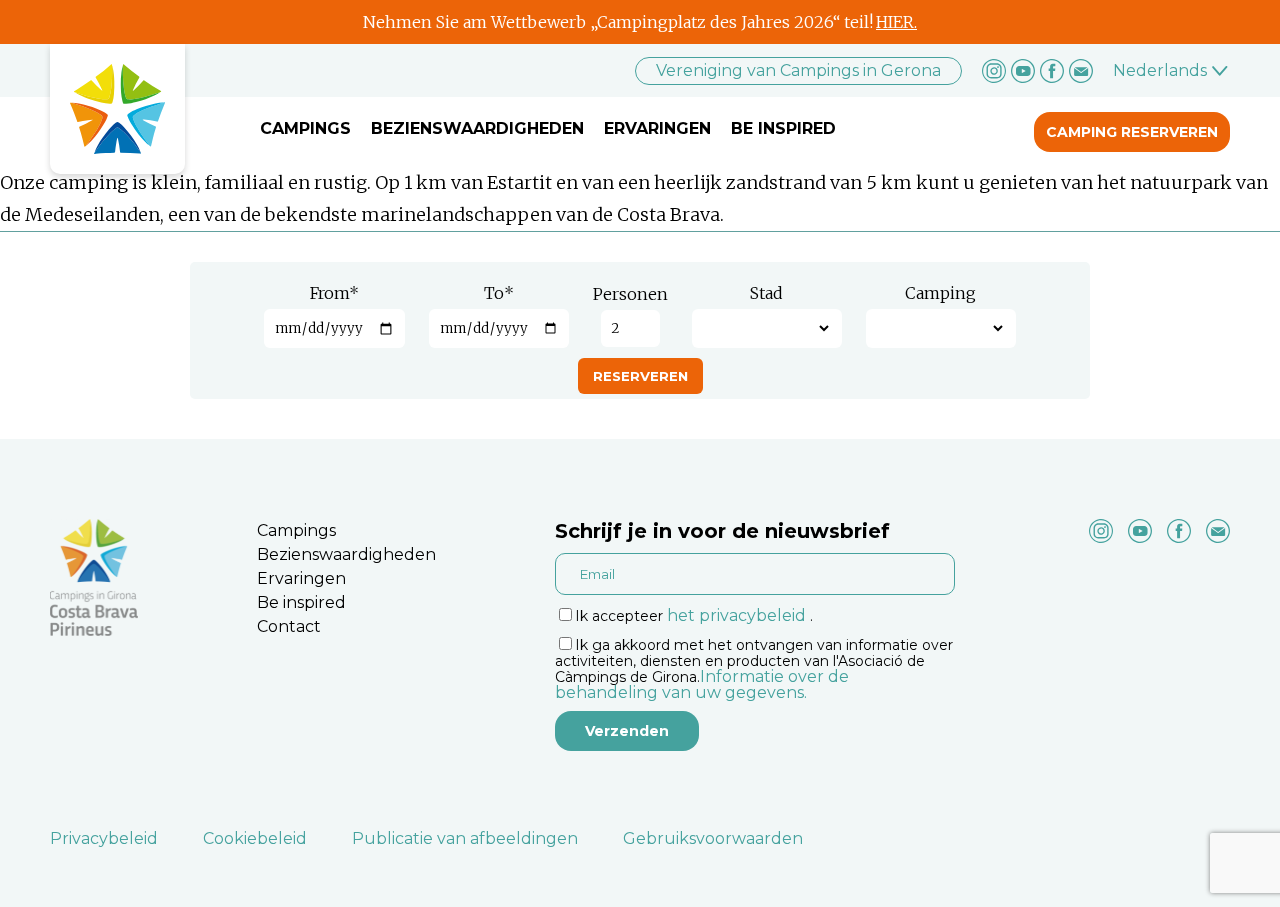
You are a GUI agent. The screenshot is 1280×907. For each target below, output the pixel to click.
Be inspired (783, 128)
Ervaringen (657, 128)
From (334, 293)
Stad (766, 293)
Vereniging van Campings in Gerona (798, 70)
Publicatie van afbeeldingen (465, 838)
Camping (940, 293)
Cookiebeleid (255, 838)
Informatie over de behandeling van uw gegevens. (702, 684)
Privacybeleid (104, 838)
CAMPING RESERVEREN (1132, 132)
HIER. (896, 22)
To (499, 293)
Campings (305, 128)
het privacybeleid (736, 615)
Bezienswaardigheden (477, 128)
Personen (630, 294)
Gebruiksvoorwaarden (713, 838)
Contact (289, 626)
